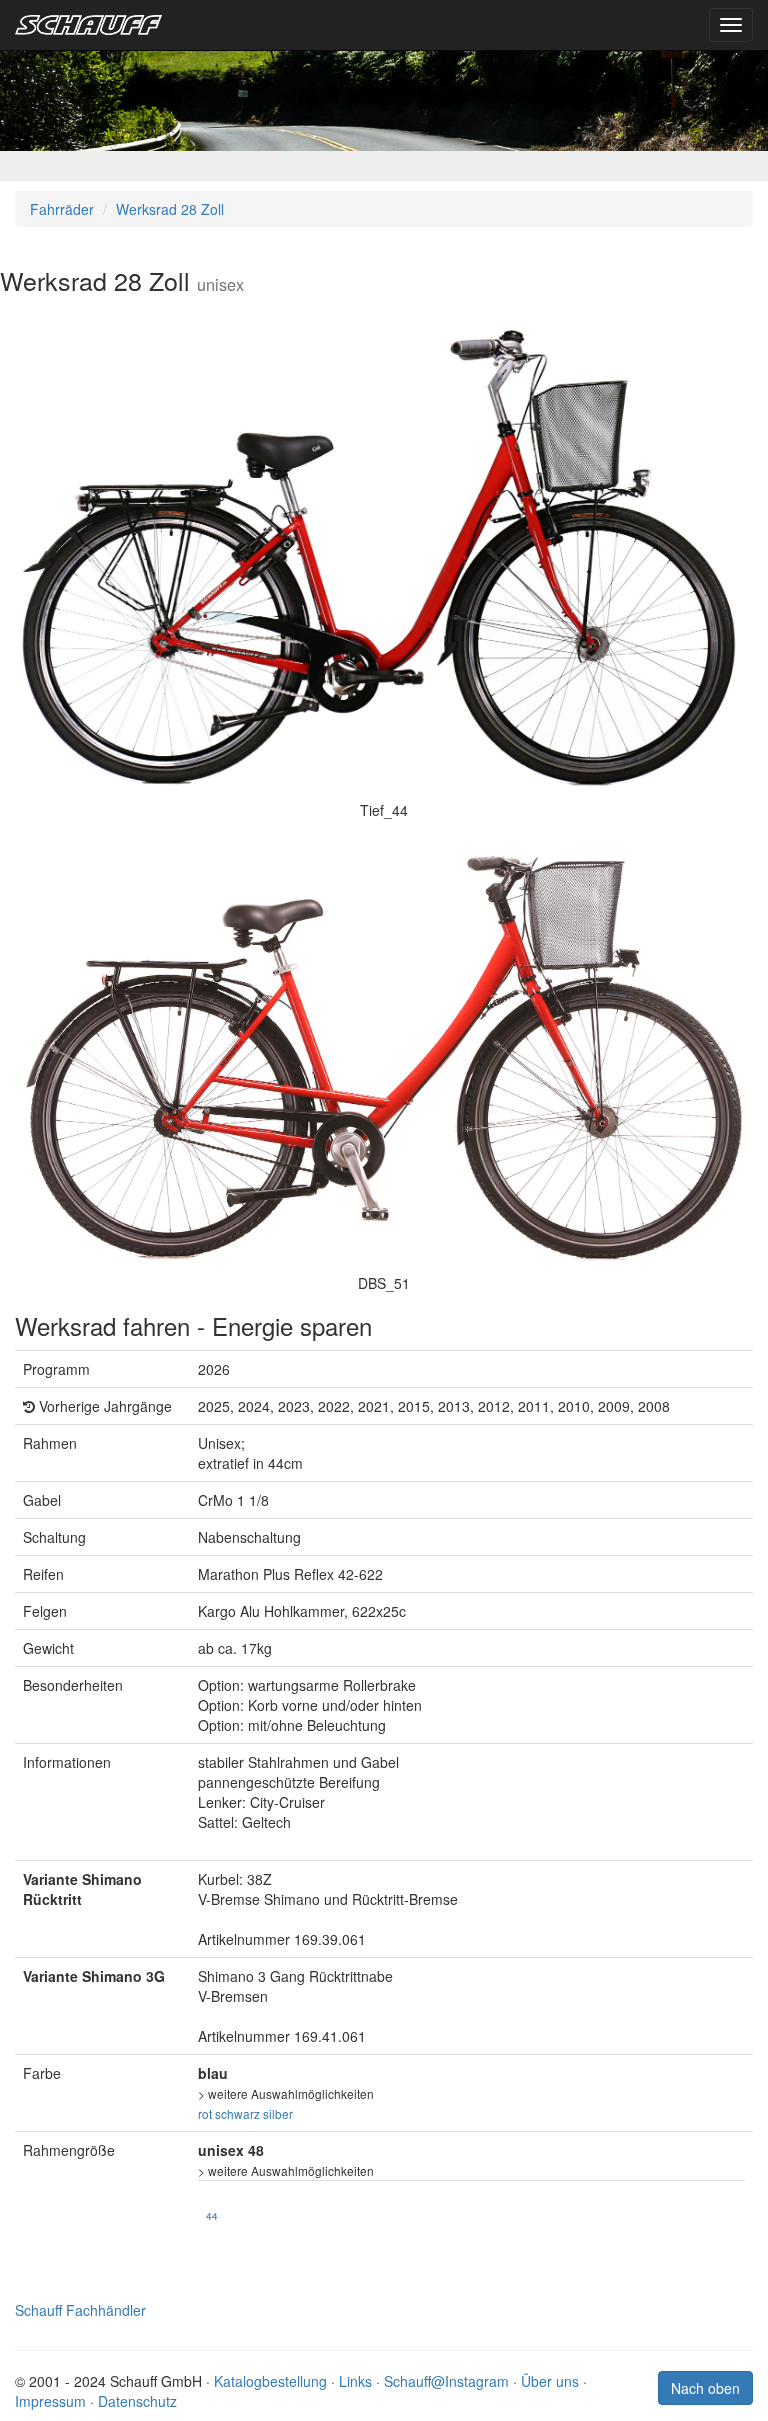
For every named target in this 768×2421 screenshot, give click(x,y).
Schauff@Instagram (446, 2381)
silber (278, 2113)
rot (205, 2113)
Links (355, 2381)
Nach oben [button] (705, 2388)
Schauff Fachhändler (80, 2310)
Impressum (50, 2401)
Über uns (550, 2381)
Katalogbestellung (270, 2381)
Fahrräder (62, 209)
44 (212, 2215)
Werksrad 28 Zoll (170, 209)
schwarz (237, 2113)
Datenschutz (137, 2401)
